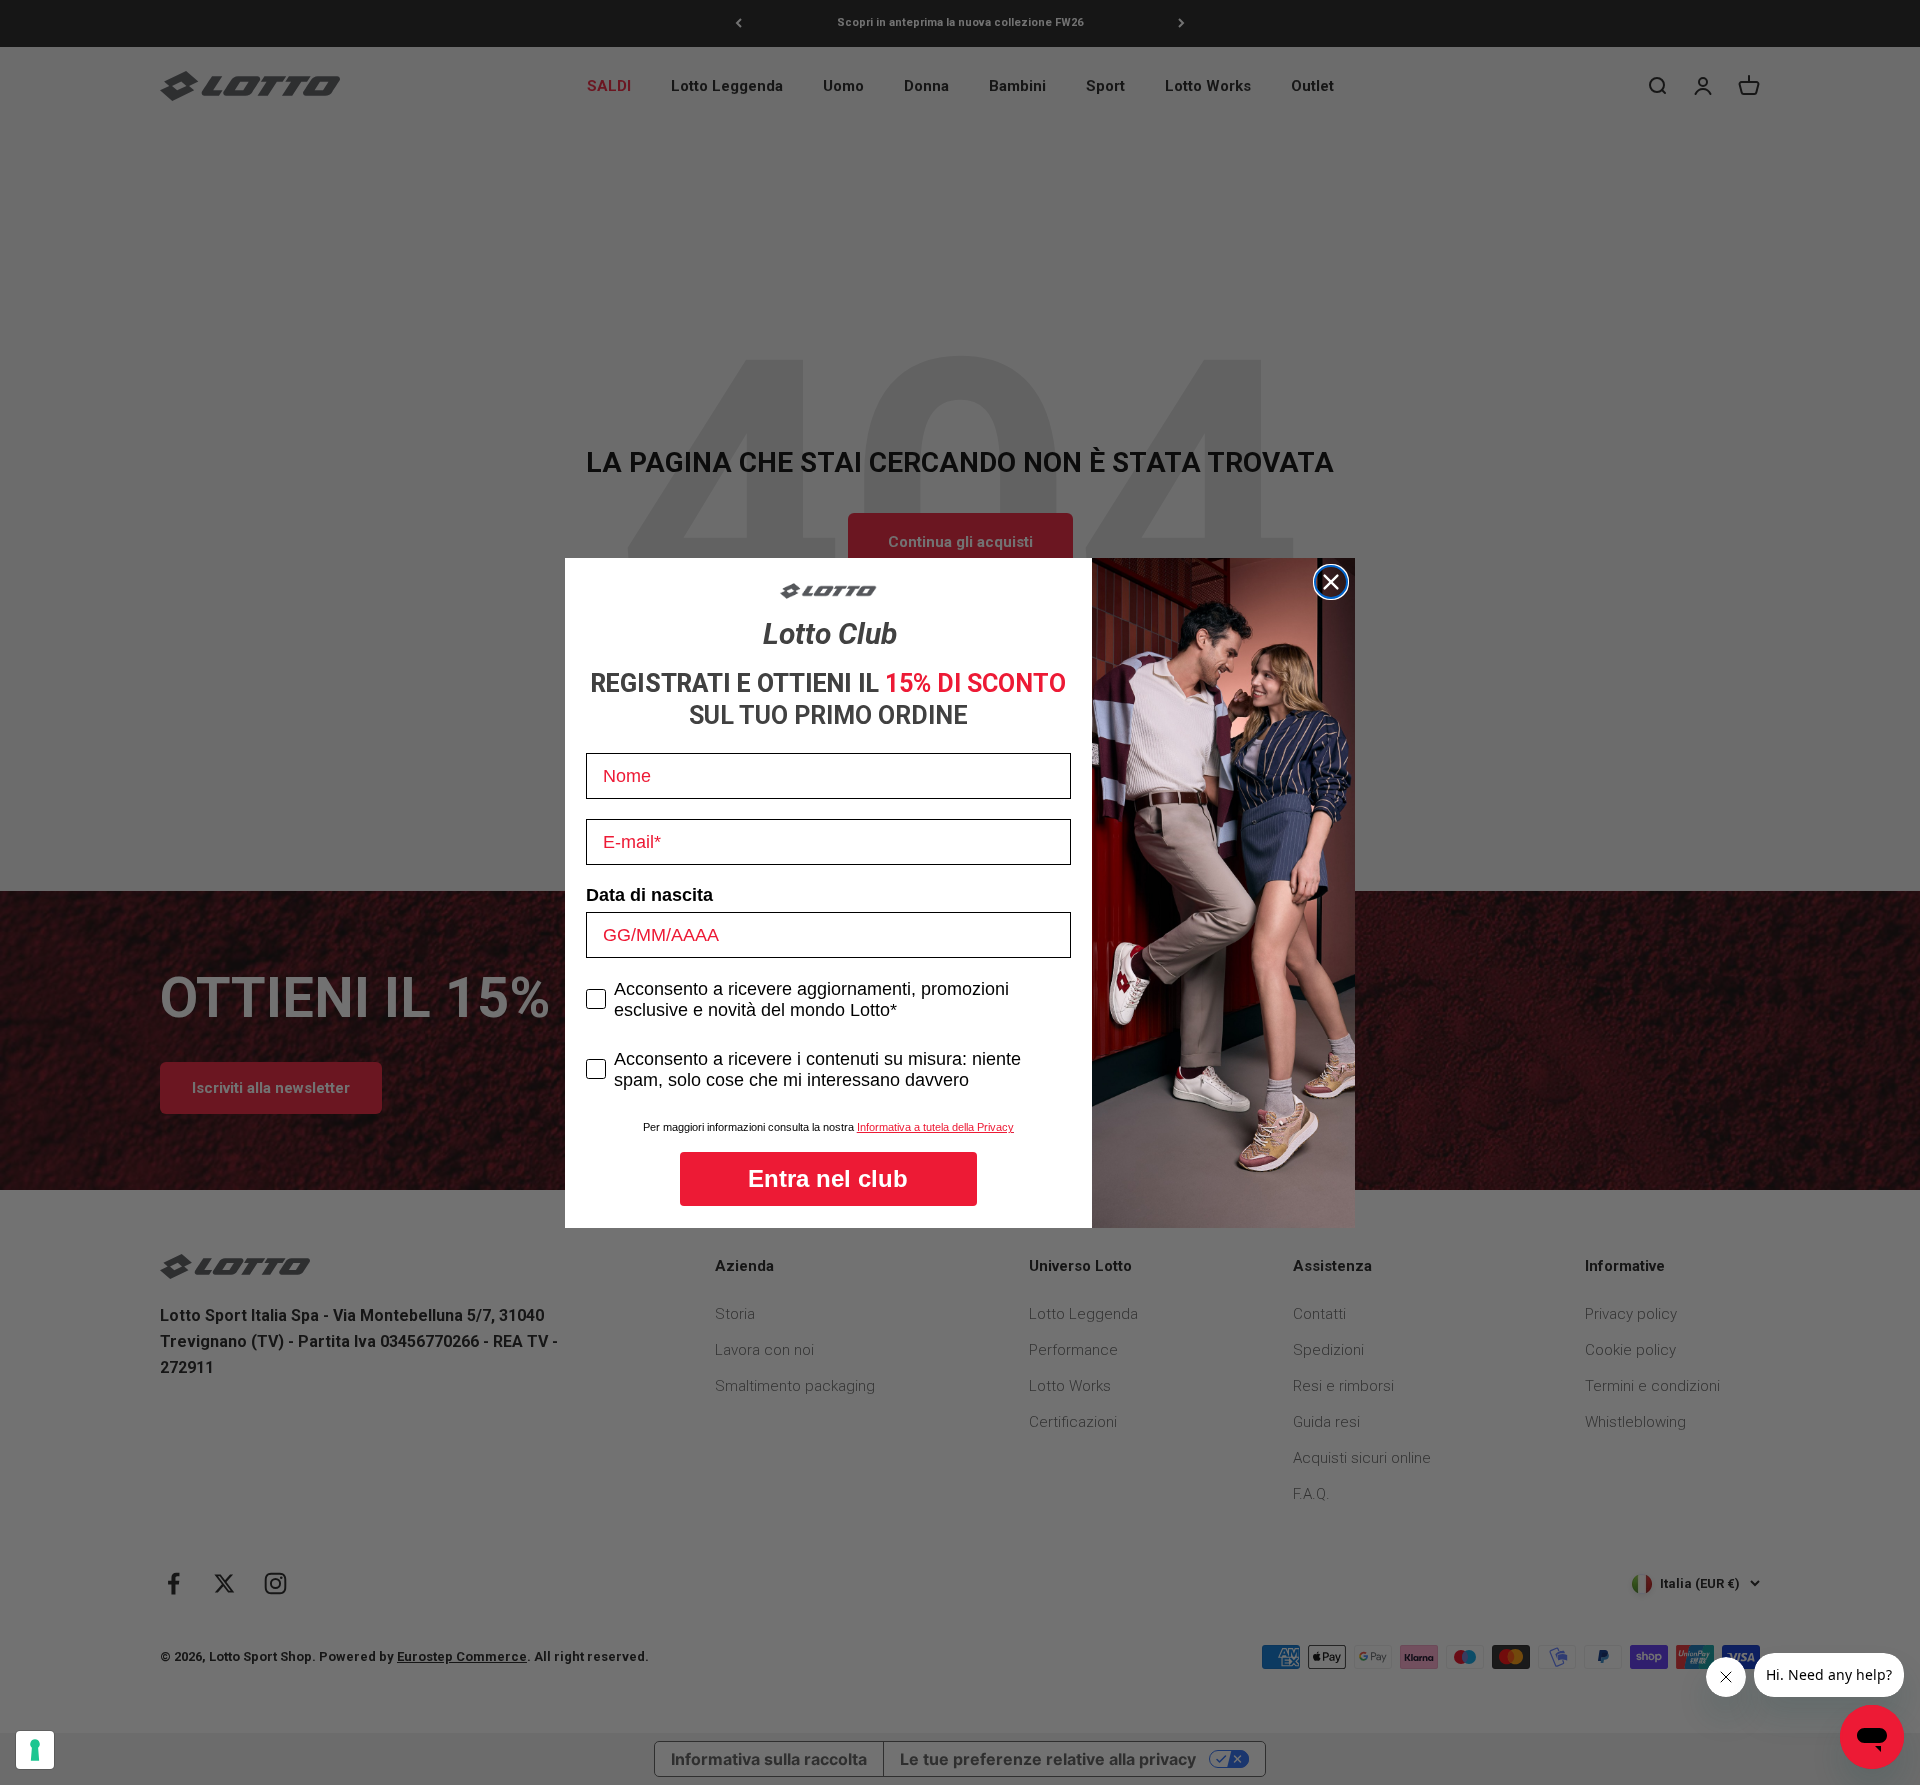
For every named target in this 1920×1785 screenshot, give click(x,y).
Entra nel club (828, 1178)
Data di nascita (649, 895)
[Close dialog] (1331, 582)
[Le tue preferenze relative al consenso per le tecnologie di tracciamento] (35, 1750)
